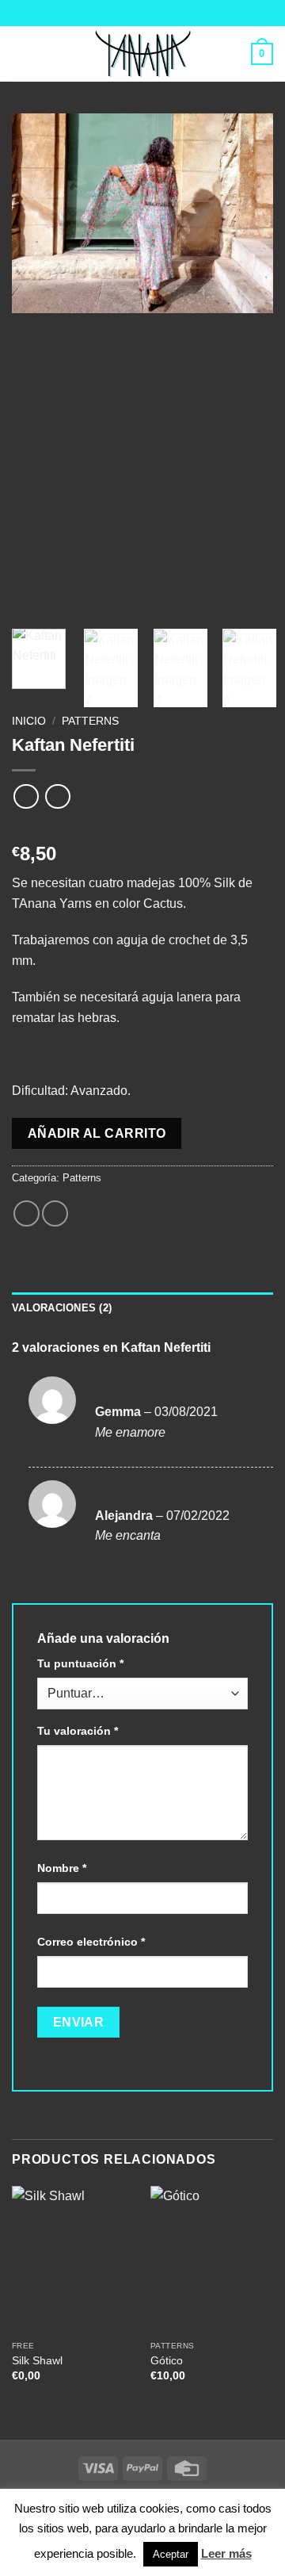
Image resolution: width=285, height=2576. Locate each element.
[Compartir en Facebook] (27, 1213)
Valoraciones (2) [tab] (62, 1308)
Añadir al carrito (97, 1133)
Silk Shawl (37, 2361)
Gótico (167, 2361)
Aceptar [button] (171, 2554)
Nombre (62, 1868)
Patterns (90, 721)
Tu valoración (78, 1731)
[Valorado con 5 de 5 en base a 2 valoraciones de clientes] (142, 829)
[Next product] (26, 796)
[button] (21, 54)
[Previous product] (57, 796)
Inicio (29, 721)
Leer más (226, 2553)
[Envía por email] (55, 1213)
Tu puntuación (80, 1663)
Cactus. (165, 903)
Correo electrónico (91, 1942)
